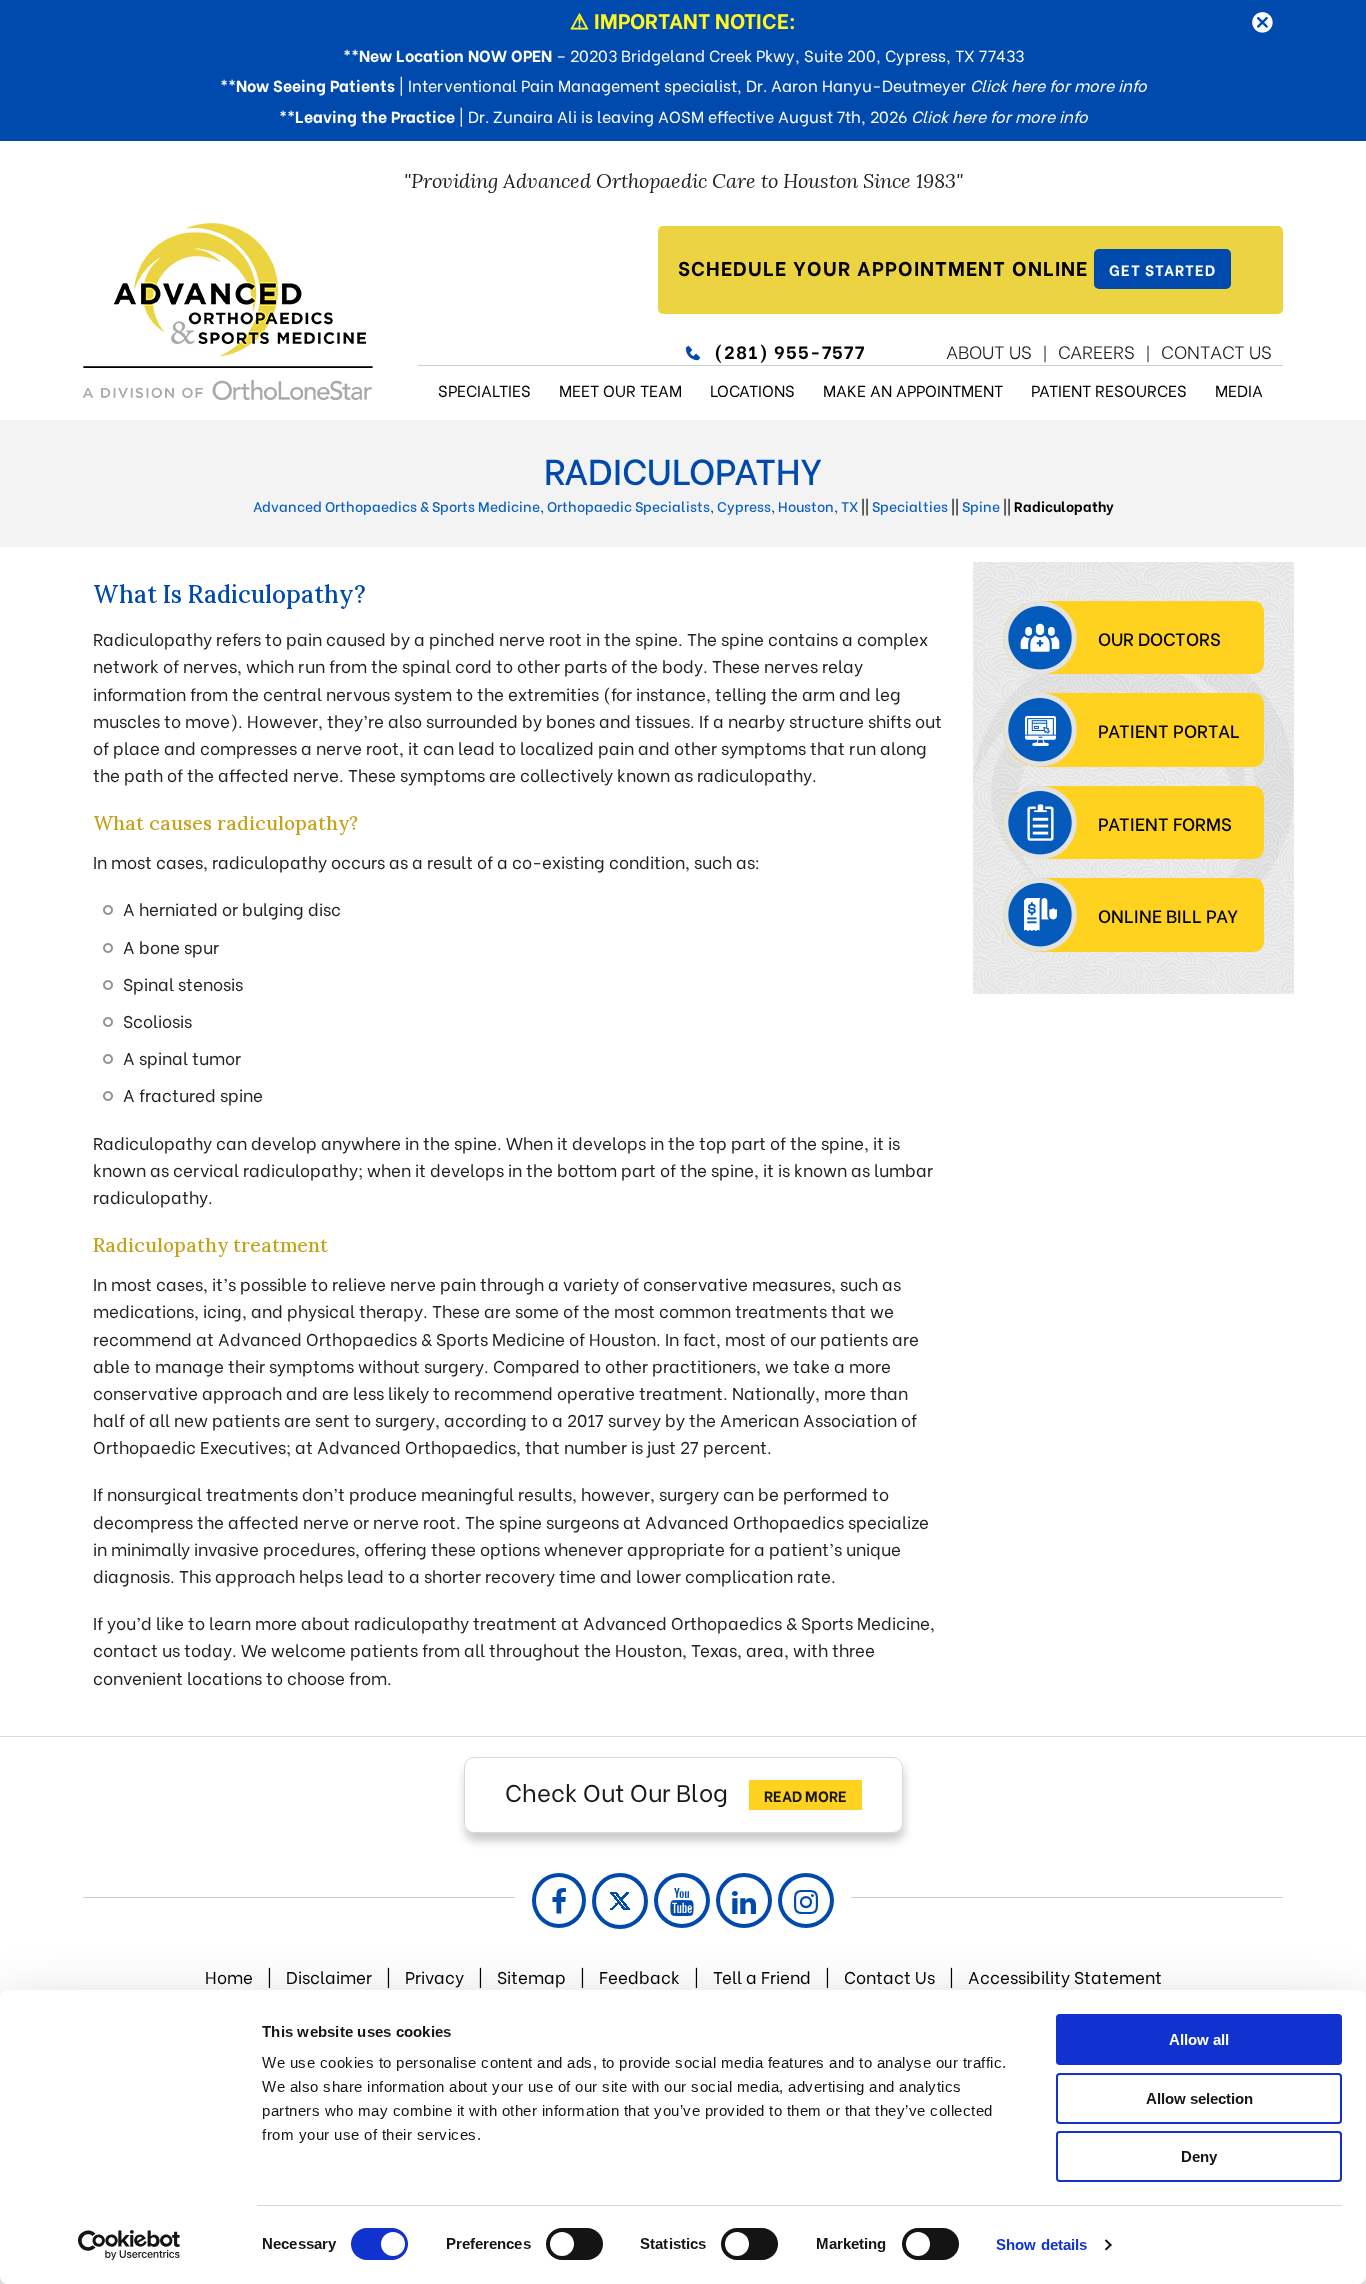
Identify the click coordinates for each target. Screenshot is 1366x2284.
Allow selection (1199, 2098)
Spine (981, 505)
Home (229, 1976)
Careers (1096, 350)
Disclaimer (329, 1976)
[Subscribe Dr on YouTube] (682, 1900)
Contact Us (1216, 350)
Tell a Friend (762, 1976)
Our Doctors (1159, 637)
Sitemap (531, 1976)
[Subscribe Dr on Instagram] (806, 1900)
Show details (1041, 2244)
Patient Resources (1109, 389)
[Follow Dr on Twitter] (620, 1901)
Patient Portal (1169, 729)
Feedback (641, 1976)
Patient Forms (1165, 822)
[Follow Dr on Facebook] (559, 1900)
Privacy (434, 1976)
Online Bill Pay (1168, 914)
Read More (805, 1795)
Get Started (1162, 269)
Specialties (484, 389)
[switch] (574, 2244)
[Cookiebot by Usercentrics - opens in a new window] (129, 2245)
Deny (1199, 2156)
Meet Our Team (620, 389)
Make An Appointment (913, 389)
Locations (752, 389)
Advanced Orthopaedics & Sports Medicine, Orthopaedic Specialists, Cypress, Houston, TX (555, 505)
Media (1239, 389)
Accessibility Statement (1065, 1976)
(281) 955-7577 (789, 350)
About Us (989, 350)
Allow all (1199, 2039)
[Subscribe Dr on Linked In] (744, 1900)
